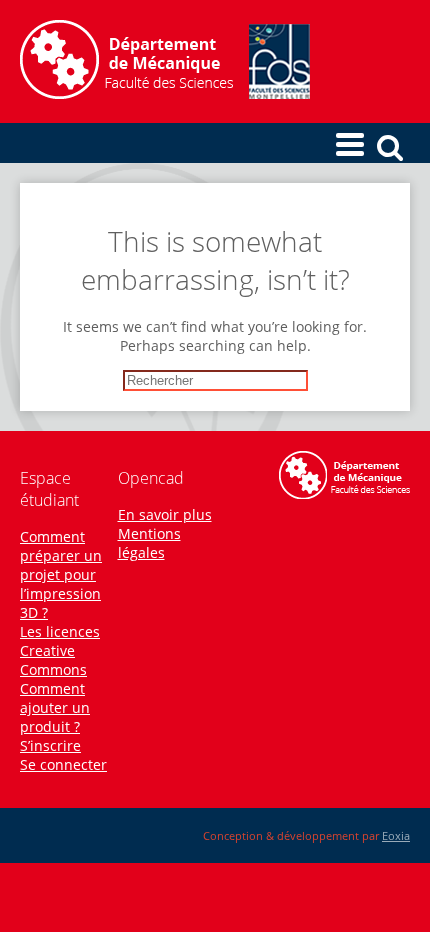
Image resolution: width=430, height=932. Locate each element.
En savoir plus (165, 514)
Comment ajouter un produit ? (55, 707)
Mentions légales (149, 543)
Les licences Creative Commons (60, 650)
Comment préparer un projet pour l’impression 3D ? (61, 574)
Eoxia (396, 835)
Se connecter (63, 764)
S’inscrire (50, 745)
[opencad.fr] (165, 93)
